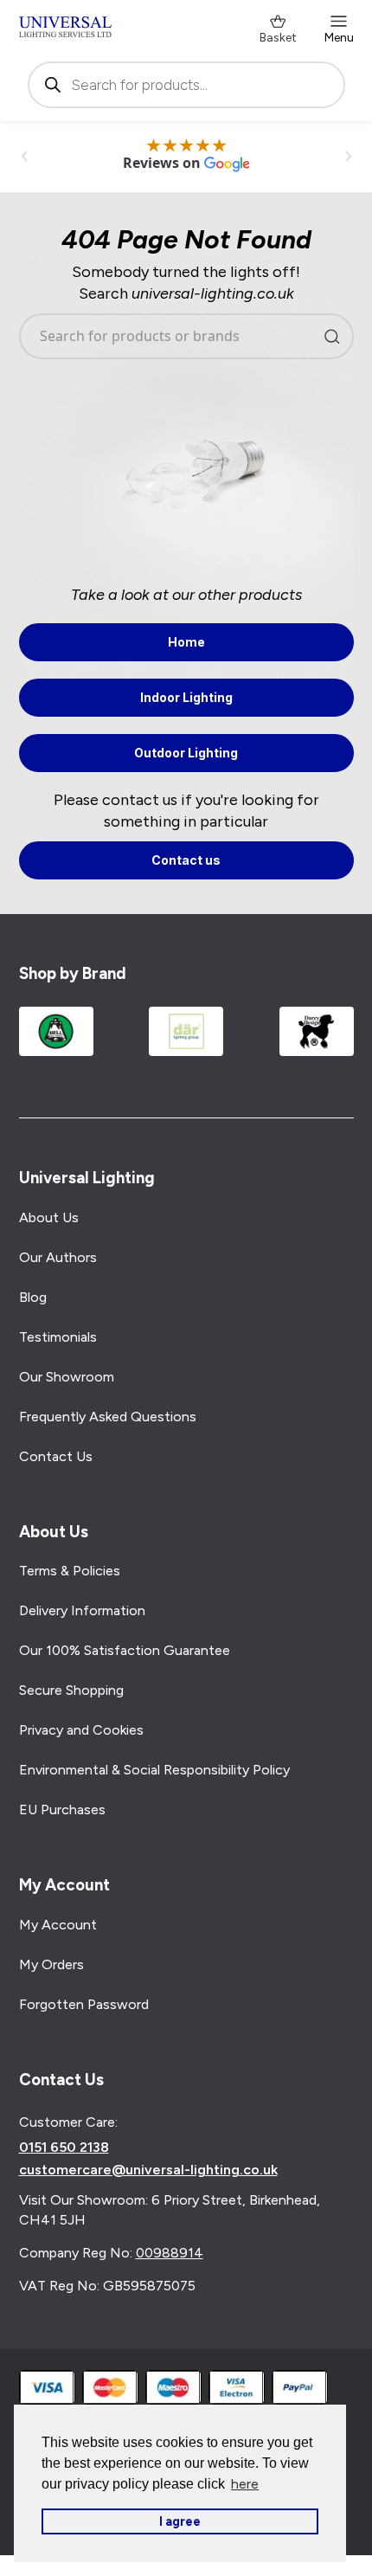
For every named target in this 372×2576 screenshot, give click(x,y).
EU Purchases (62, 1810)
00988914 (170, 2253)
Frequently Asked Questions (108, 1417)
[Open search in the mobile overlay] (186, 85)
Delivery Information (82, 1610)
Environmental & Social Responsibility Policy (154, 1770)
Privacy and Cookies (81, 1730)
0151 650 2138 (64, 2148)
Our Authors (58, 1257)
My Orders (51, 1964)
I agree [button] (180, 2521)
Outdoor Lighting (186, 753)
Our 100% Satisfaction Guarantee (125, 1650)
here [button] (245, 2484)
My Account (58, 1925)
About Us (49, 1217)
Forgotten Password (84, 2004)
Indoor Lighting (186, 697)
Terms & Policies (70, 1571)
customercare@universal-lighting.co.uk (148, 2170)
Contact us (186, 860)
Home (186, 642)
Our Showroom (67, 1377)
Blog (33, 1297)
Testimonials (58, 1337)
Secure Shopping (71, 1690)
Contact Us (56, 1456)
